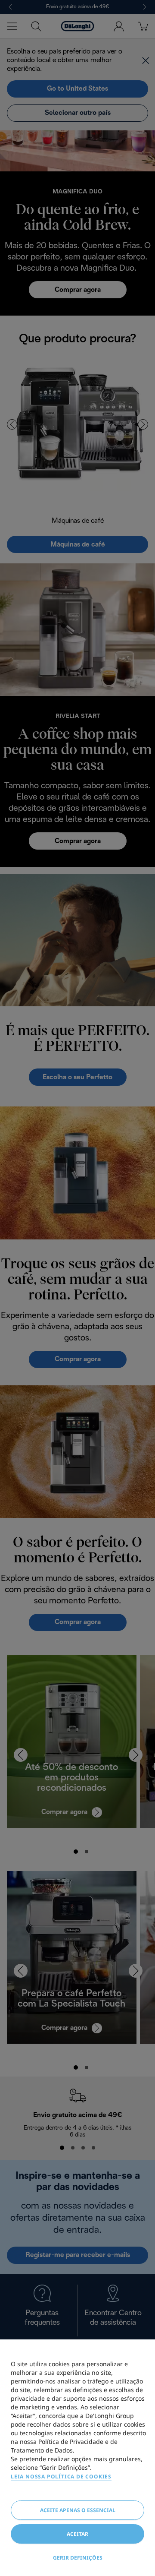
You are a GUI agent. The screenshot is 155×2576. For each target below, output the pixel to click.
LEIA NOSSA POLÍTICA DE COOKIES (61, 2476)
